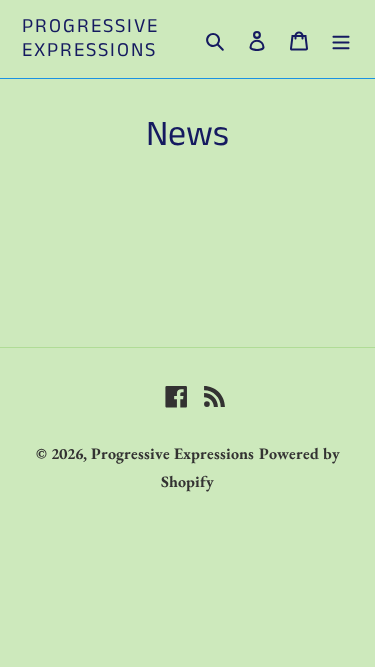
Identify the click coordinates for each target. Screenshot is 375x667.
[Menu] (341, 39)
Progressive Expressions (90, 39)
